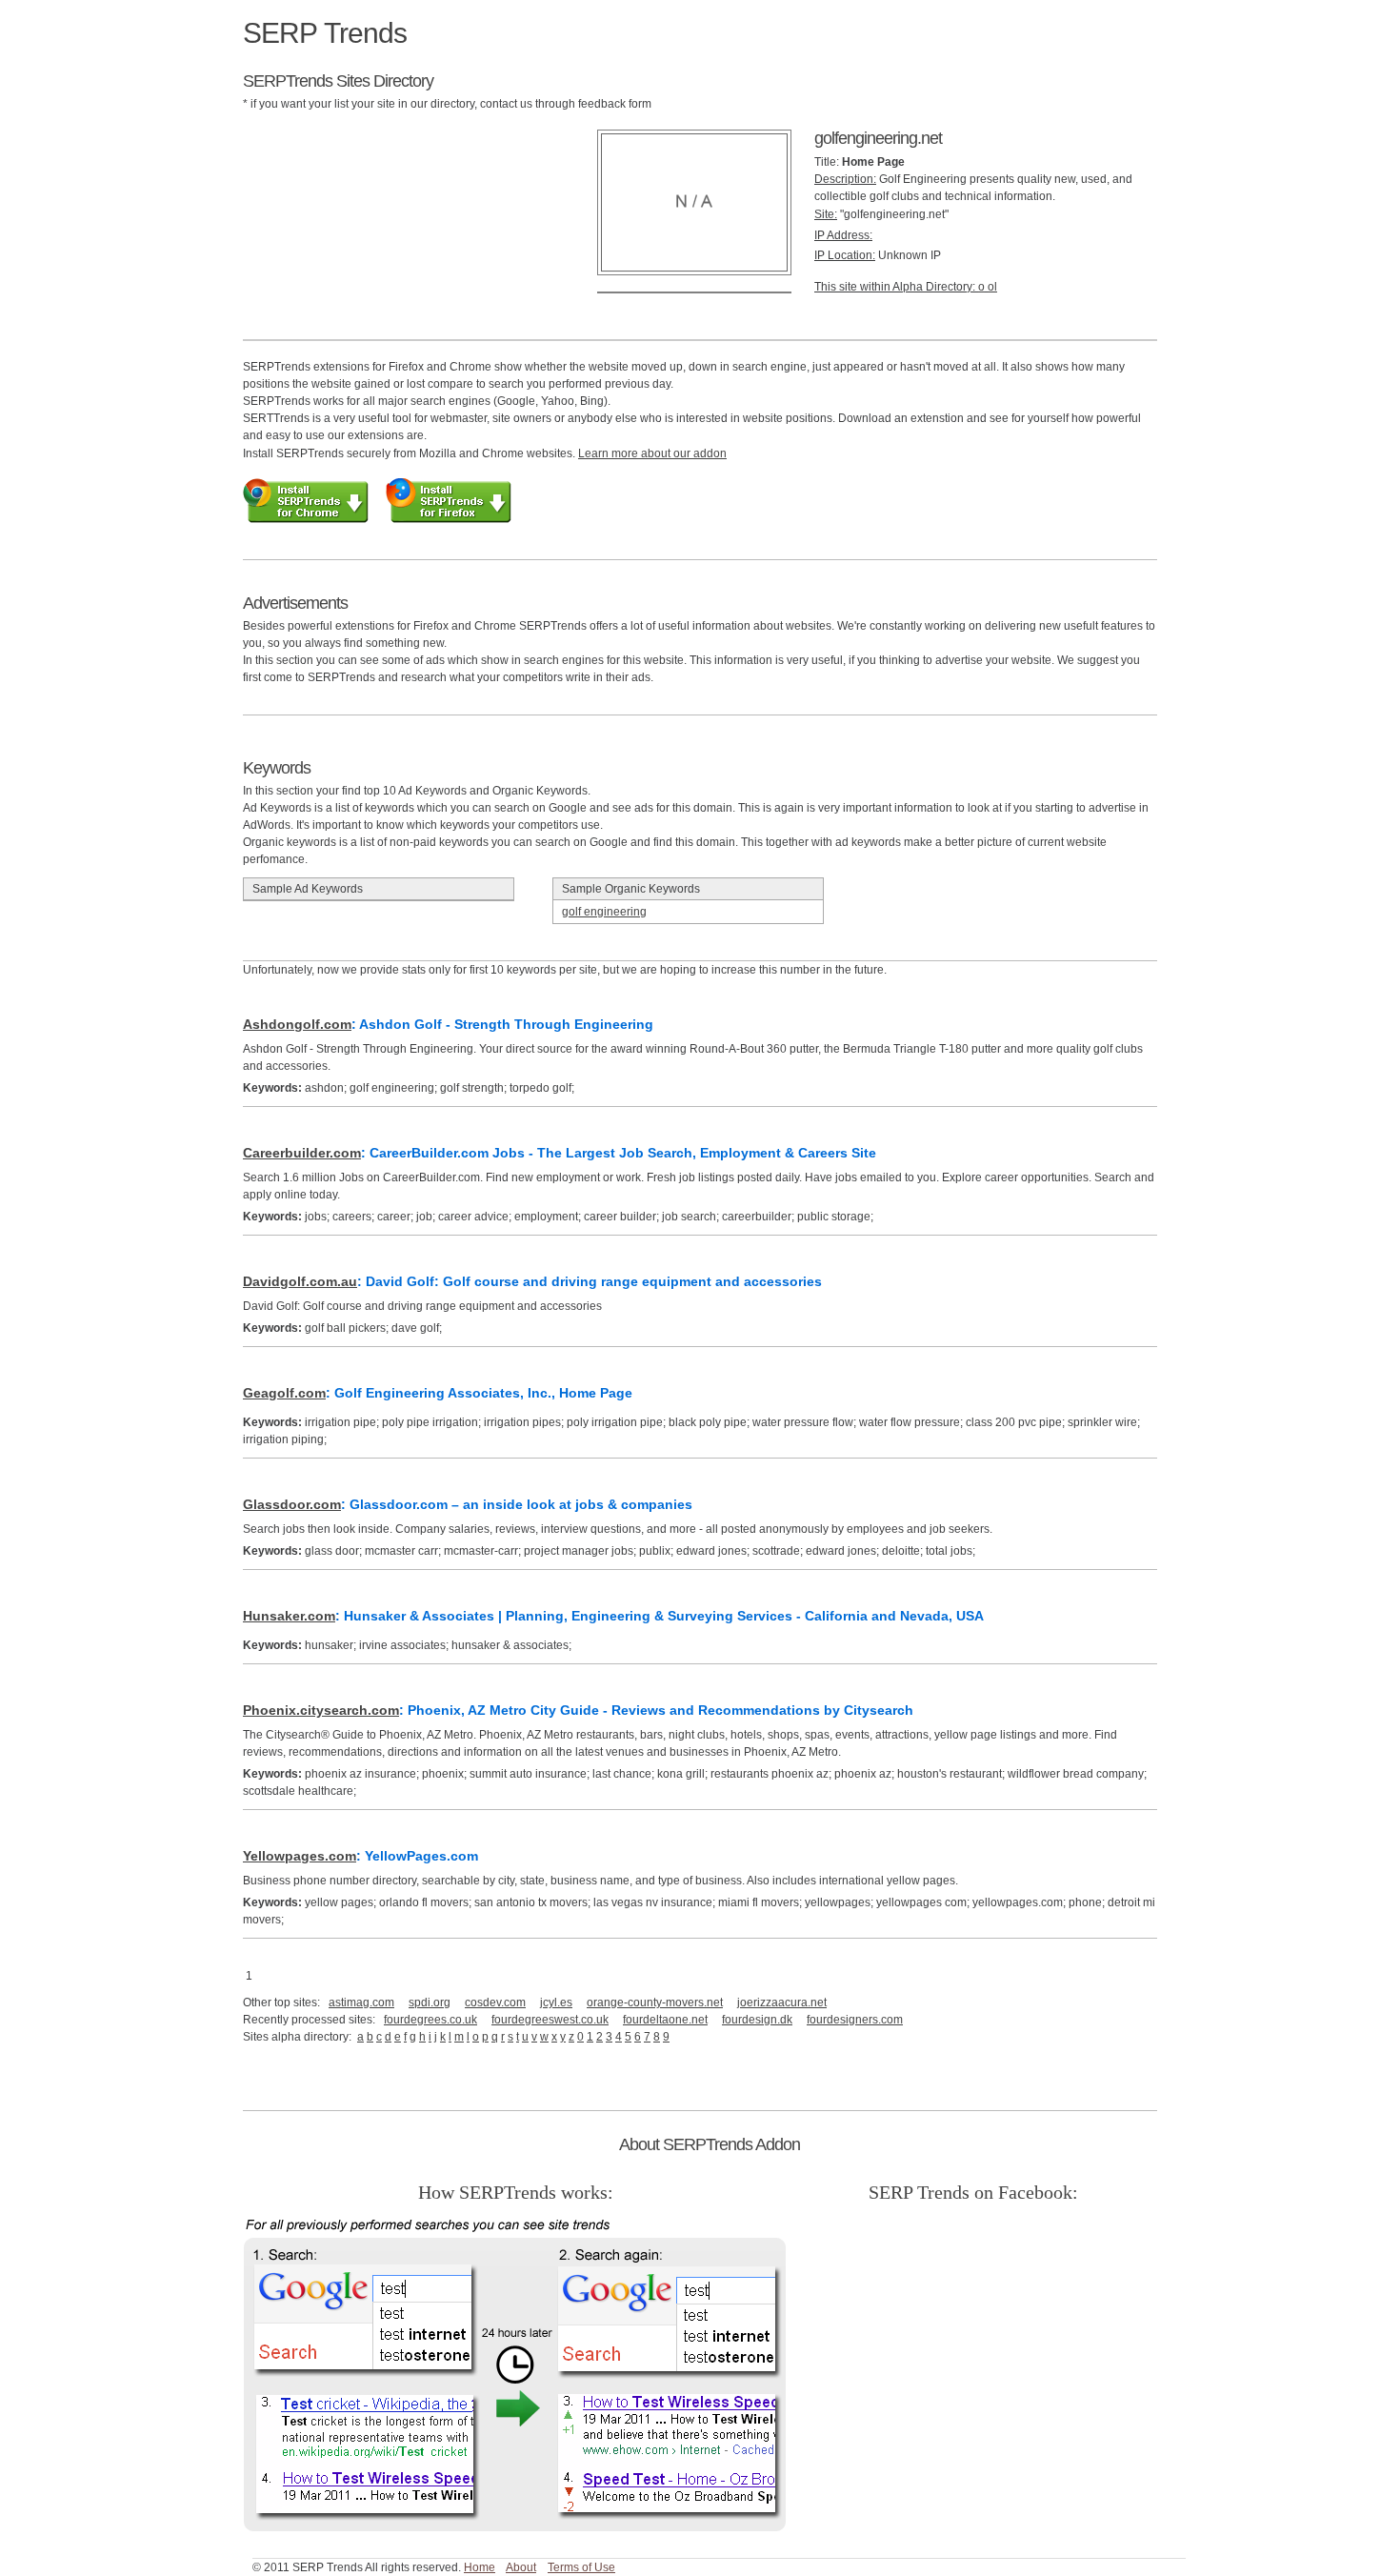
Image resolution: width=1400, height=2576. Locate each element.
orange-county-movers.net (655, 2002)
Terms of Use (581, 2567)
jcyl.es (556, 2002)
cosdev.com (495, 2002)
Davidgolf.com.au (300, 1281)
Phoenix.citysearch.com (321, 1710)
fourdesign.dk (757, 2020)
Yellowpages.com (300, 1856)
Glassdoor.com (292, 1504)
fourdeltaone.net (665, 2020)
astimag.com (361, 2002)
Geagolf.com (284, 1393)
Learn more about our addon (652, 453)
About (521, 2567)
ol (992, 287)
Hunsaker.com (289, 1616)
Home (480, 2567)
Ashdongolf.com (297, 1024)
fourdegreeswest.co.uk (550, 2020)
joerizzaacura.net (782, 2002)
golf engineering (604, 912)
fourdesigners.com (855, 2020)
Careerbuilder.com (302, 1153)
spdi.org (430, 2002)
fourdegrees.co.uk (430, 2020)
